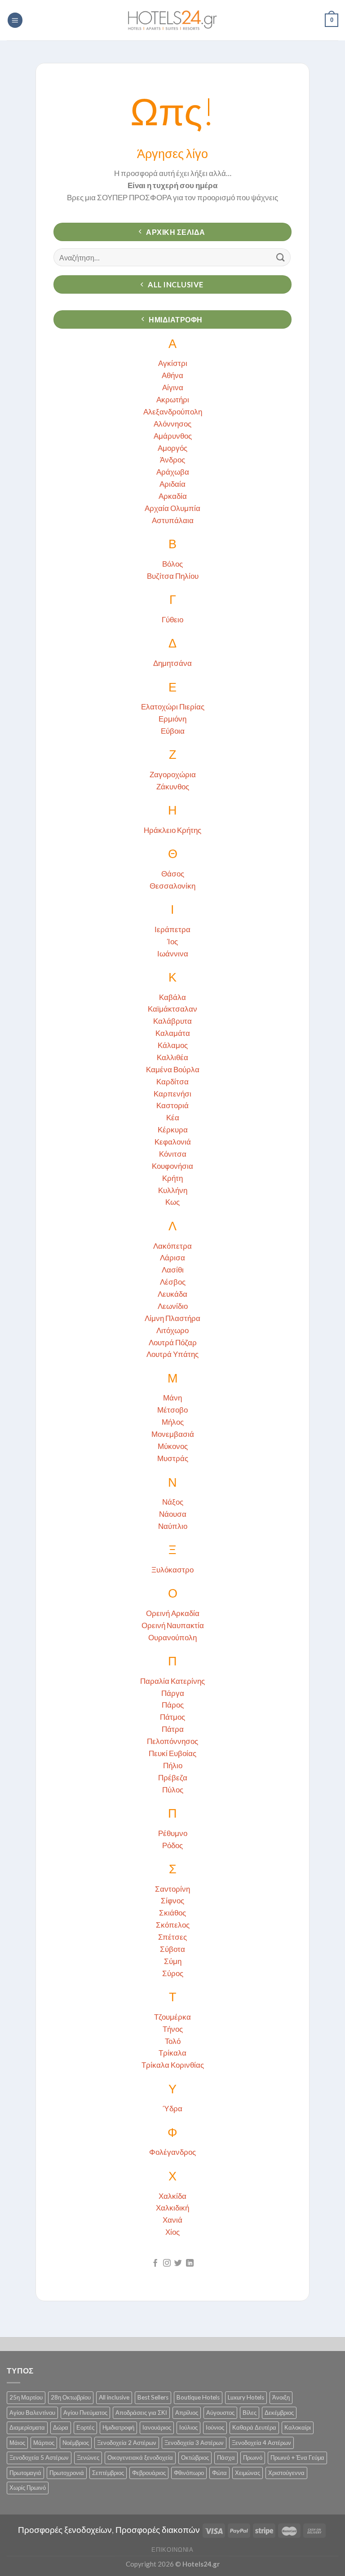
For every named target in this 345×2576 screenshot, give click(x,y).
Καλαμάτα (173, 1033)
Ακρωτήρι (173, 399)
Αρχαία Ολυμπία (172, 508)
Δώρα (61, 2427)
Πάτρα (173, 1729)
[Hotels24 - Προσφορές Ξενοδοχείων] (172, 20)
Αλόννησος (172, 424)
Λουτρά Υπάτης (172, 1354)
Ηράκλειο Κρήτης (172, 830)
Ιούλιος (188, 2427)
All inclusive (114, 2397)
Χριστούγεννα (286, 2473)
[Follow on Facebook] (155, 2263)
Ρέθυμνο (173, 1833)
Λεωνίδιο (173, 1306)
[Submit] (281, 258)
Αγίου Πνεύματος (85, 2413)
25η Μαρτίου (26, 2397)
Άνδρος (172, 460)
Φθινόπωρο (189, 2473)
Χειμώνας (248, 2473)
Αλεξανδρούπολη (173, 412)
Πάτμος (172, 1717)
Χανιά (172, 2220)
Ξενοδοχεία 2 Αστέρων (127, 2443)
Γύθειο (172, 619)
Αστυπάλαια (173, 520)
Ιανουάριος (157, 2427)
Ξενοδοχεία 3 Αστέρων (194, 2443)
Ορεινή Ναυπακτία (173, 1625)
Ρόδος (172, 1845)
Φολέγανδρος (172, 2152)
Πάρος (173, 1705)
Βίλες (250, 2413)
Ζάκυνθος (173, 786)
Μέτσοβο (172, 1410)
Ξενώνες (88, 2457)
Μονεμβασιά (173, 1434)
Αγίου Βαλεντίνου (32, 2413)
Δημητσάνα (172, 663)
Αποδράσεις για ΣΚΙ (141, 2413)
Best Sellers (153, 2397)
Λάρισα (172, 1257)
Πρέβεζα (173, 1777)
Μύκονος (173, 1446)
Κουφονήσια (172, 1166)
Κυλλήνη (173, 1190)
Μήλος (173, 1422)
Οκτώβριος (195, 2457)
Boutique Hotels (198, 2397)
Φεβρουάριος (149, 2473)
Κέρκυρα (173, 1129)
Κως (172, 1202)
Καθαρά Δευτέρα (254, 2427)
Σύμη (173, 1961)
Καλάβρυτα (172, 1021)
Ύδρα (172, 2108)
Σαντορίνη (172, 1889)
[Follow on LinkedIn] (190, 2263)
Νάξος (173, 1502)
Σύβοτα (172, 1949)
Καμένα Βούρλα (173, 1069)
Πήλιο (173, 1765)
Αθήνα (172, 375)
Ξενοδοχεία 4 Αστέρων (261, 2443)
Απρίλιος (187, 2413)
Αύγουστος (220, 2413)
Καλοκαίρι (298, 2427)
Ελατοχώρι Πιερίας (173, 707)
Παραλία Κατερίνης (172, 1681)
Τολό (173, 2041)
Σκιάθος (172, 1913)
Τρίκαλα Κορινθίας (173, 2065)
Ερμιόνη (172, 719)
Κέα (173, 1117)
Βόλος (172, 564)
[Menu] (15, 20)
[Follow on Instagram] (167, 2263)
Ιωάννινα (173, 953)
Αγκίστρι (173, 363)
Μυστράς (173, 1458)
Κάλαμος (173, 1045)
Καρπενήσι (172, 1094)
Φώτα (219, 2473)
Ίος (172, 941)
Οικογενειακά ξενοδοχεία (140, 2457)
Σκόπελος (173, 1925)
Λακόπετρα (172, 1246)
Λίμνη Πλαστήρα (172, 1318)
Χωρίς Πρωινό (28, 2488)
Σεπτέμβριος (108, 2473)
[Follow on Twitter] (178, 2263)
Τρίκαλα (172, 2053)
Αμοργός (172, 448)
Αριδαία (172, 484)
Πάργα (173, 1693)
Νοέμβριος (76, 2443)
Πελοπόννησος (172, 1741)
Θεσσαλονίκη (172, 886)
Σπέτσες (172, 1937)
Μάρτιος (44, 2443)
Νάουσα (173, 1514)
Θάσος (173, 874)
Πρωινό (253, 2457)
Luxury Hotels (246, 2397)
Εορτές (85, 2427)
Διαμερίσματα (27, 2427)
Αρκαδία (173, 496)
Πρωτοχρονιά (67, 2473)
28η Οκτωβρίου (71, 2397)
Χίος (172, 2232)
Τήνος (173, 2029)
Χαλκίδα (172, 2196)
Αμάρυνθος (173, 436)
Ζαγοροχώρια (173, 774)
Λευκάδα (172, 1294)
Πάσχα (226, 2457)
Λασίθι (173, 1270)
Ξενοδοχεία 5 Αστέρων (39, 2457)
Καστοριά (172, 1105)
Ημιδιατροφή (118, 2427)
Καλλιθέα (172, 1057)
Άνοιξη (281, 2397)
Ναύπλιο (173, 1526)
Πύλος (173, 1790)
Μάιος (17, 2443)
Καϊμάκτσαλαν (172, 1009)
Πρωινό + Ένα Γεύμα (297, 2457)
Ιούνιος (215, 2427)
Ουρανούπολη (172, 1637)
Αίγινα (173, 387)
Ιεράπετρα (172, 929)
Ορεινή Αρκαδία (173, 1613)
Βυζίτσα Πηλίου (173, 576)
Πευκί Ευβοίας (172, 1753)
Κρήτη (172, 1178)
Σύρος (173, 1973)
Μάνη (172, 1398)
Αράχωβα (173, 472)
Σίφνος (172, 1900)
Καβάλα (172, 997)
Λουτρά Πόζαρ (173, 1342)
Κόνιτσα (173, 1154)
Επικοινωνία (172, 2550)
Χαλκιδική (172, 2208)
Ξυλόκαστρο (172, 1570)
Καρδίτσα (172, 1081)
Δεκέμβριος (279, 2413)
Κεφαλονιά (173, 1142)
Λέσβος (173, 1282)
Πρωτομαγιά (25, 2473)
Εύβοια (173, 731)
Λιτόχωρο (172, 1330)
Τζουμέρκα (172, 2017)
